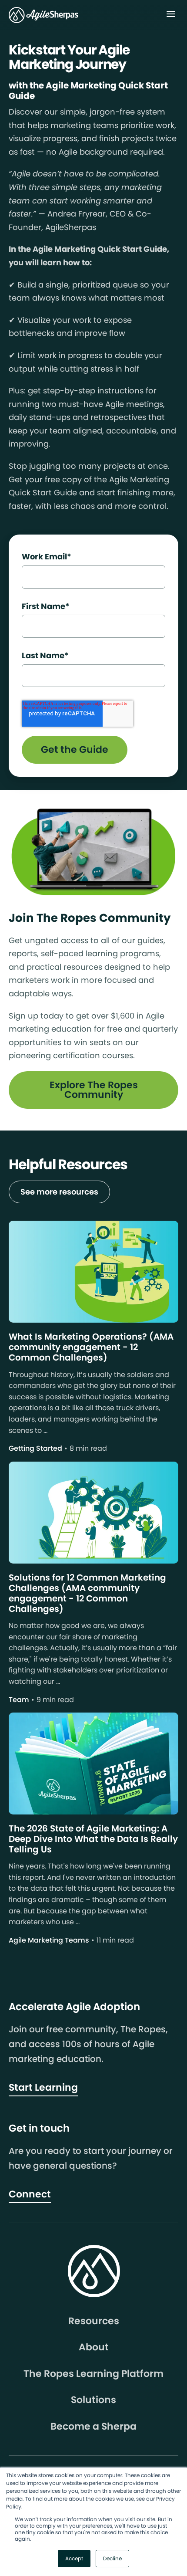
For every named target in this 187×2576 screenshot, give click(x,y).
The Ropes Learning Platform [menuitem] (93, 2374)
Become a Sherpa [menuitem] (93, 2427)
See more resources (59, 1192)
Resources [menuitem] (94, 2321)
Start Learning (43, 2087)
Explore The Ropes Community (94, 1090)
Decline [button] (112, 2558)
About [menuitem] (94, 2347)
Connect (30, 2194)
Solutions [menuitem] (93, 2400)
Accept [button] (74, 2558)
